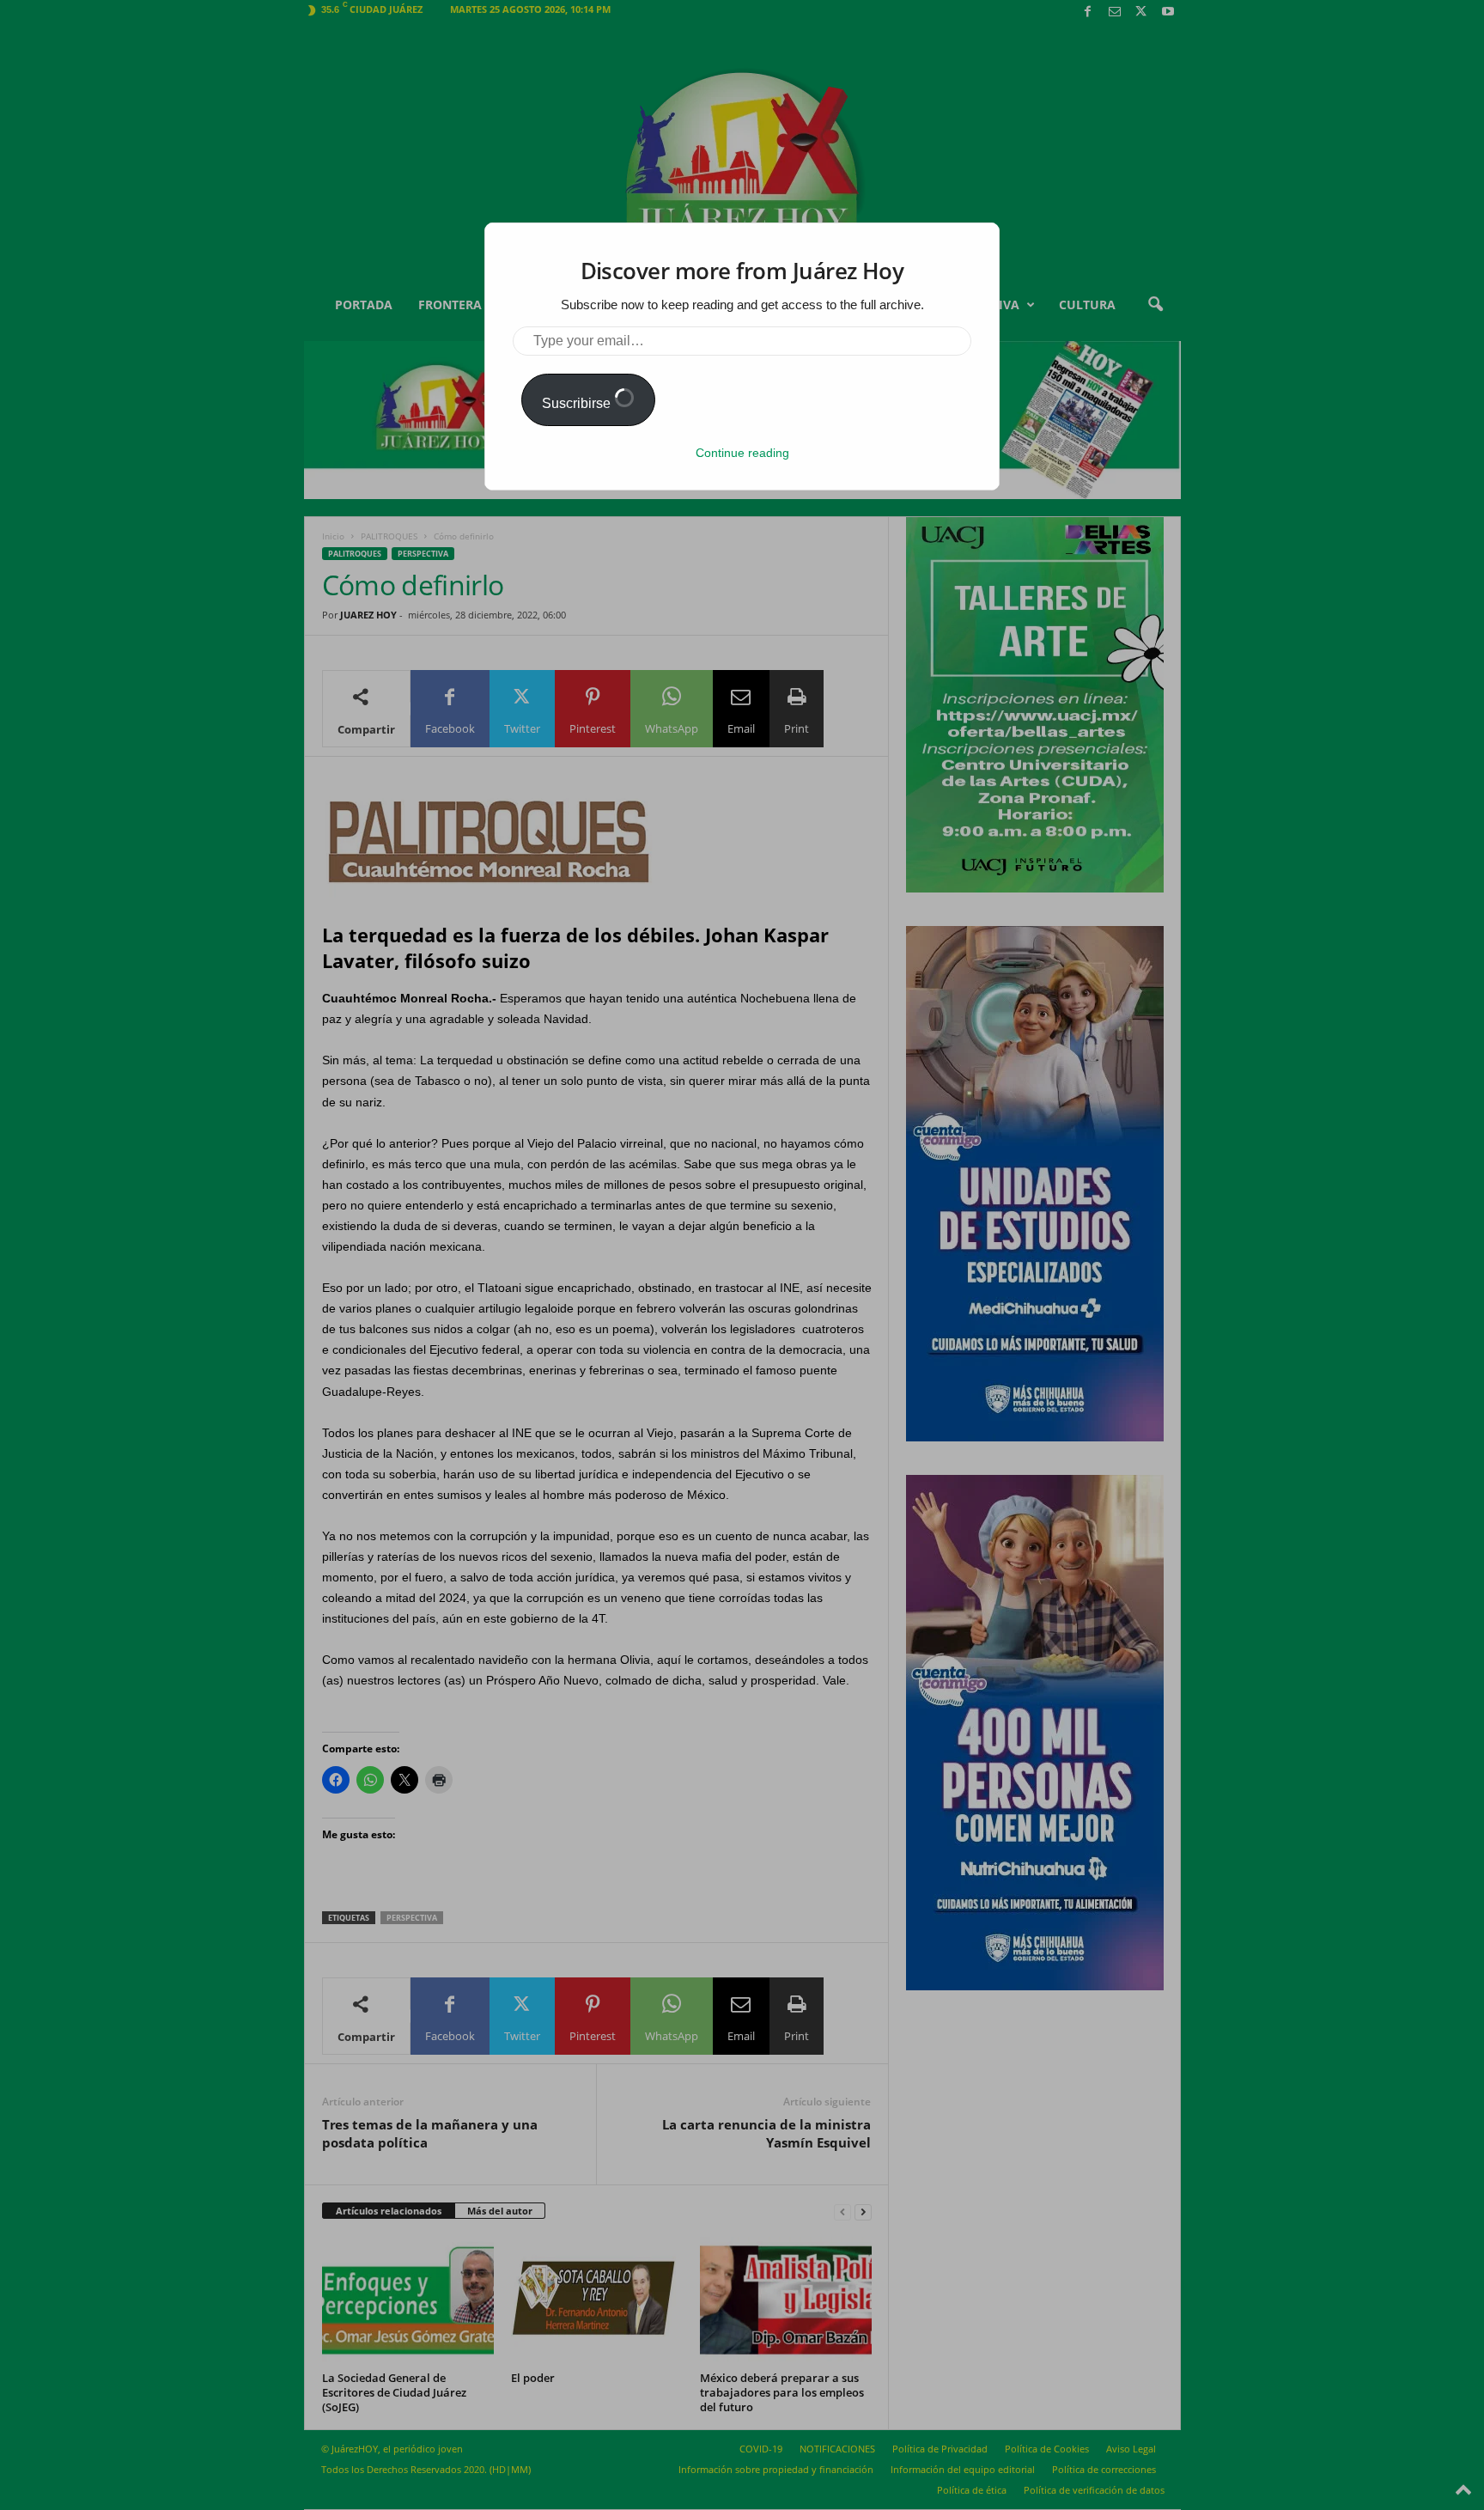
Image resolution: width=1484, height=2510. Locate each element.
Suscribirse (578, 403)
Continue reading (742, 453)
